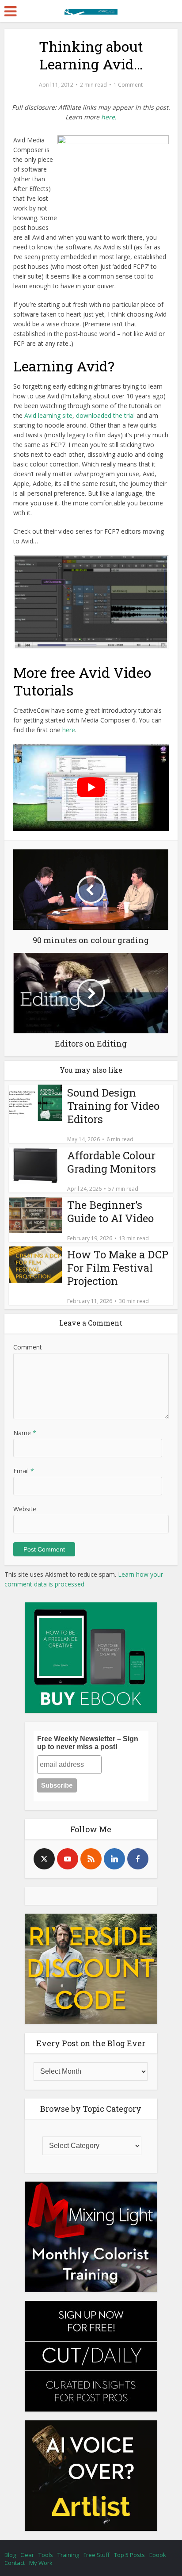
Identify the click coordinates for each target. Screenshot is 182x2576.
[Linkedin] (114, 1859)
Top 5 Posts (129, 2555)
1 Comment (128, 85)
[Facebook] (138, 1859)
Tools (46, 2555)
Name (25, 1433)
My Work (41, 2563)
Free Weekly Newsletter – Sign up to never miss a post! (88, 1743)
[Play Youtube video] (91, 787)
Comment (28, 1347)
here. (109, 117)
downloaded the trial (105, 415)
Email (24, 1471)
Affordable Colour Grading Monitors (112, 1162)
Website (25, 1509)
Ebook (158, 2555)
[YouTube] (68, 1859)
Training (68, 2555)
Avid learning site (48, 415)
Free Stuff (97, 2555)
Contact (15, 2563)
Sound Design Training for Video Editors (113, 1106)
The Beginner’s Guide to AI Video (110, 1212)
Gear (27, 2555)
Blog (10, 2555)
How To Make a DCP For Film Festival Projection (118, 1268)
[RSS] (91, 1859)
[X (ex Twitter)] (44, 1859)
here (69, 730)
